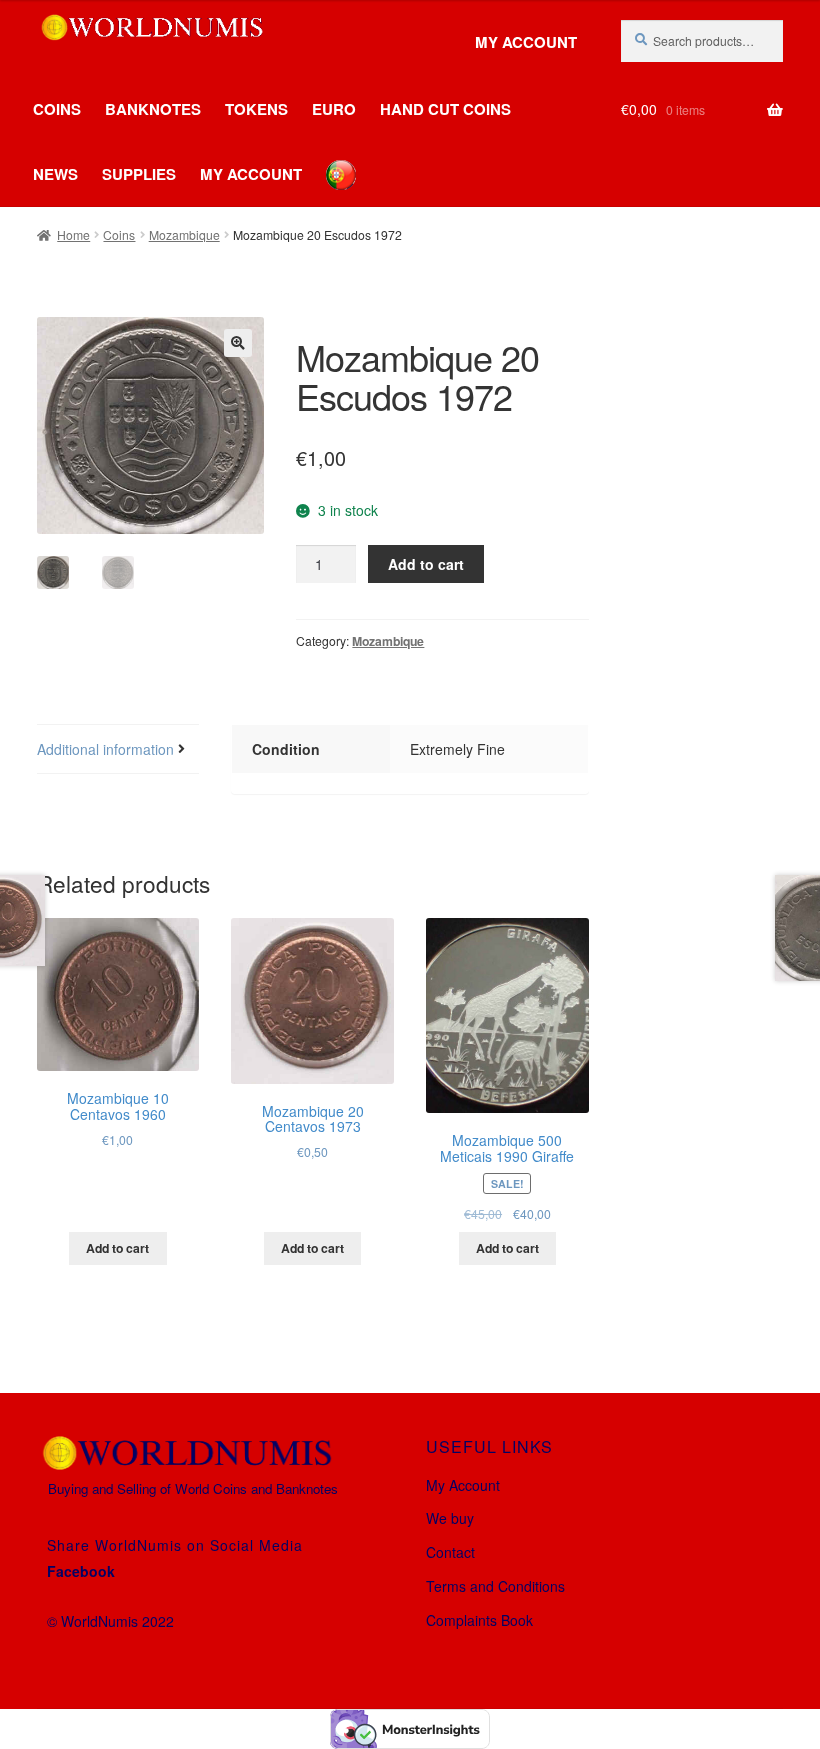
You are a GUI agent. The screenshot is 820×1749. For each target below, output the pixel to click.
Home (73, 234)
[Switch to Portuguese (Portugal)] (326, 160)
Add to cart (426, 564)
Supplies (139, 174)
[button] (238, 343)
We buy (450, 1518)
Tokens (256, 109)
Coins (57, 109)
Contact (450, 1552)
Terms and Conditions (495, 1586)
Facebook (81, 1571)
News (55, 174)
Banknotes (153, 109)
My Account (526, 42)
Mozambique (184, 234)
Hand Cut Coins (445, 109)
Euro (334, 109)
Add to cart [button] (117, 1248)
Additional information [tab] (105, 749)
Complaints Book (479, 1620)
